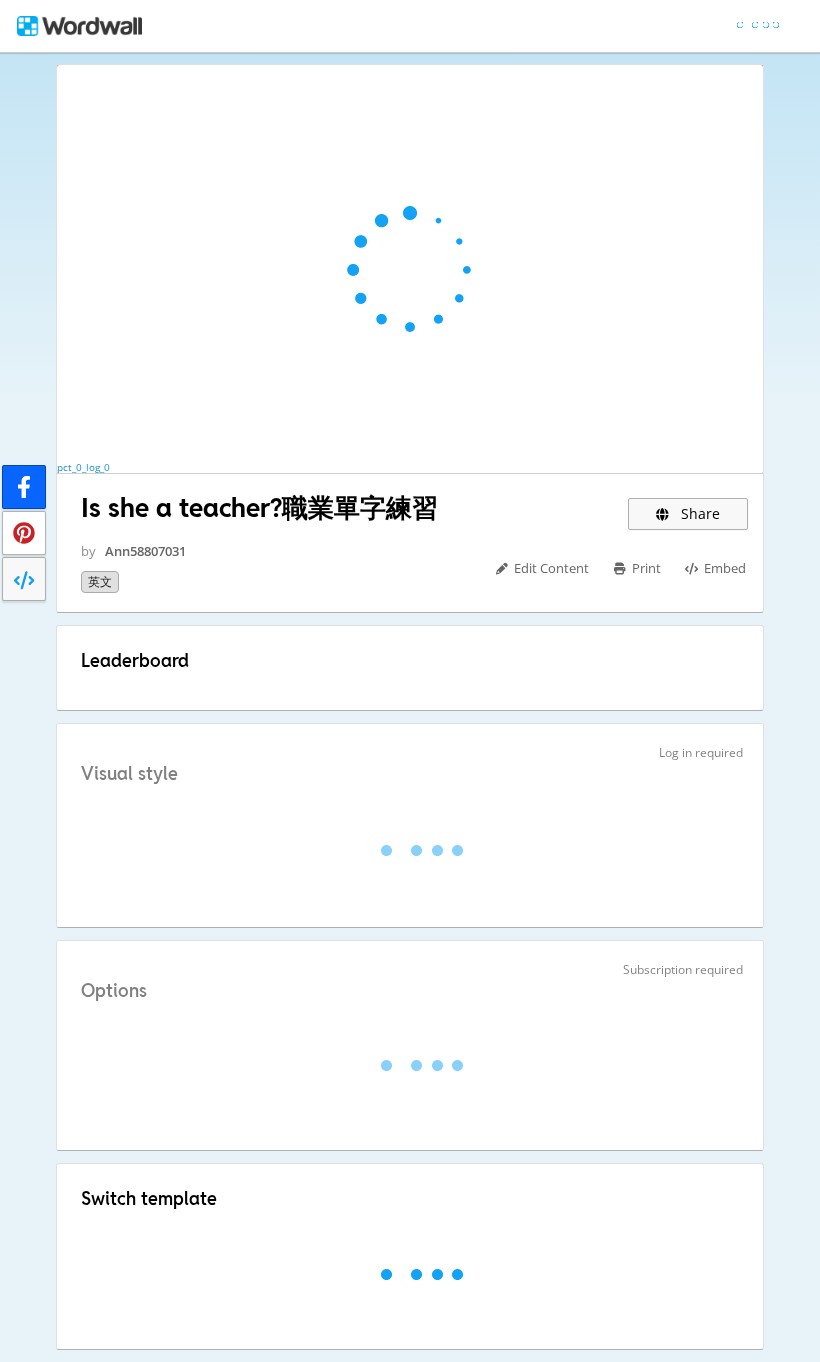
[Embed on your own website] (24, 579)
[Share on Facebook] (24, 487)
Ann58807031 (145, 551)
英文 (100, 581)
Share (698, 513)
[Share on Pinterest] (24, 533)
